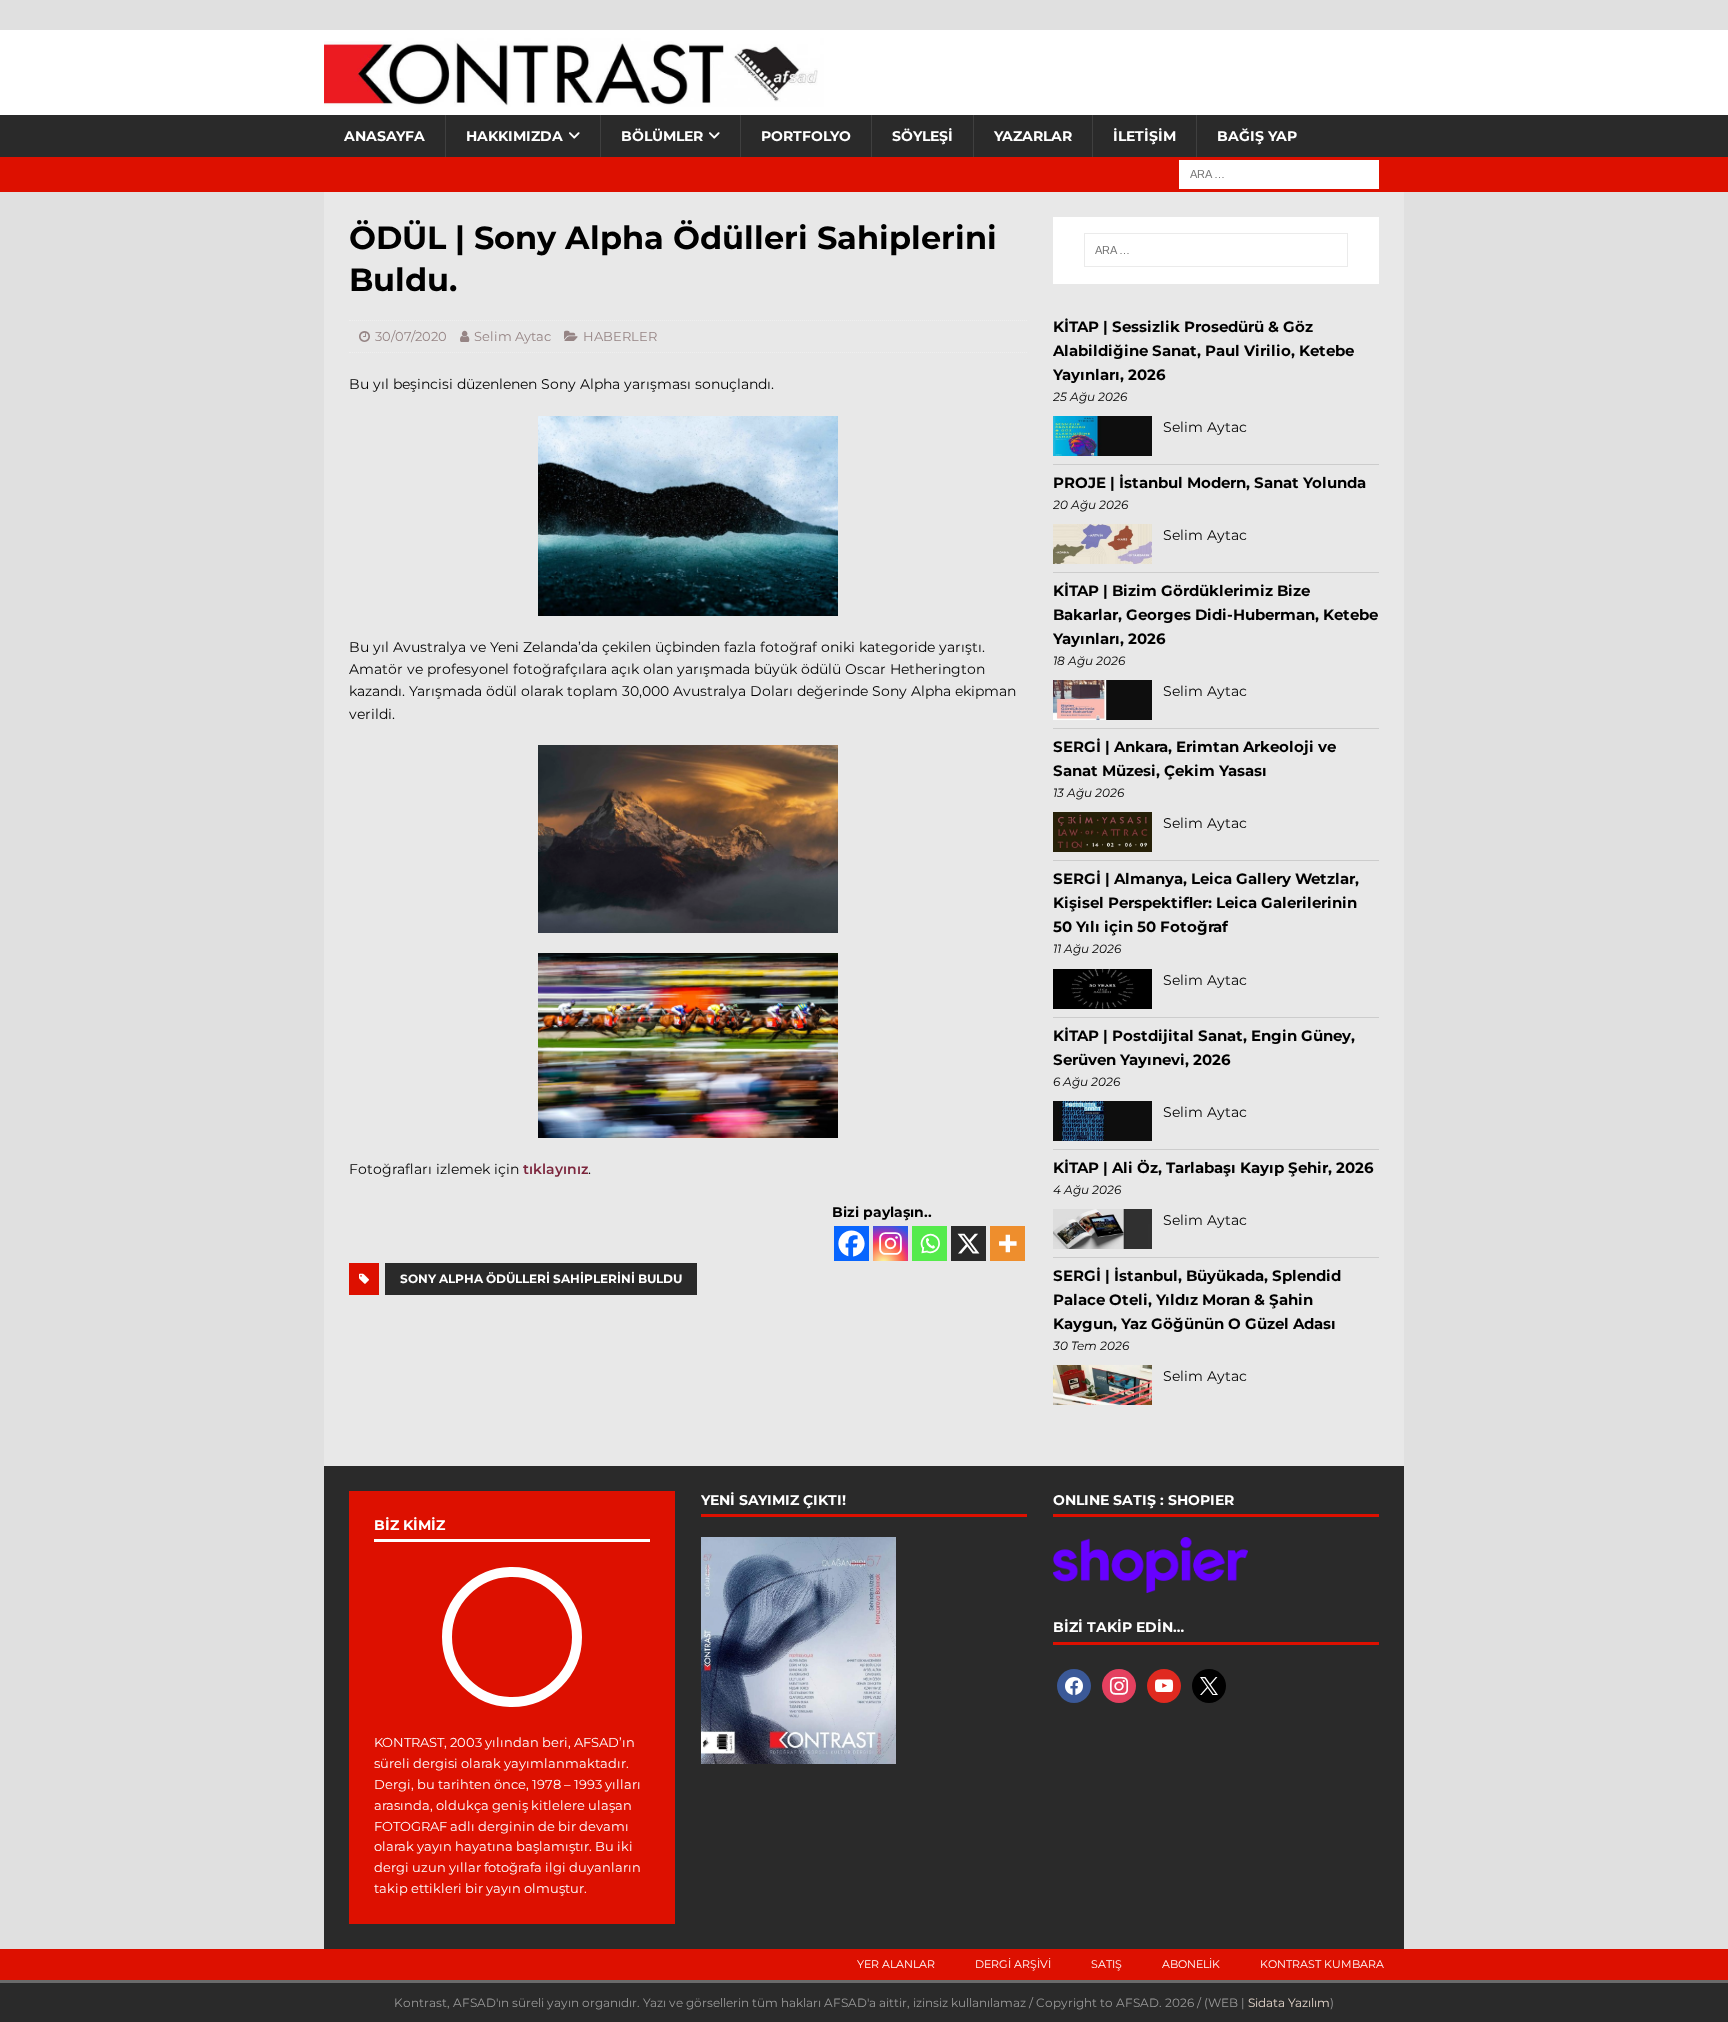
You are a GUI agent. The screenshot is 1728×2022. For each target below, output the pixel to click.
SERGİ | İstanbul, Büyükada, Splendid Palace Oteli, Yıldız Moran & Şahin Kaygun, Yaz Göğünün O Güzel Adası (1197, 1299)
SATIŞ (1106, 1964)
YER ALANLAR (896, 1964)
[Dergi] (574, 95)
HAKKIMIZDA (514, 136)
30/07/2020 (411, 336)
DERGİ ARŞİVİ (1013, 1964)
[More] (1007, 1243)
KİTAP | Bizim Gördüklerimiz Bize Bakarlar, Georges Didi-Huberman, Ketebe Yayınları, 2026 (1215, 614)
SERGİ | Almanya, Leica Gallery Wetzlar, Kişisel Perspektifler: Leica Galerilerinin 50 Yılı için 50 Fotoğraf (1206, 902)
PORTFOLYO (806, 136)
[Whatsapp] (929, 1243)
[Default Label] (1164, 1684)
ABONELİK (1191, 1964)
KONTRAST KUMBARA (1322, 1964)
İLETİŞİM (1144, 136)
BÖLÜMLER (662, 136)
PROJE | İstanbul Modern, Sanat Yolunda (1209, 482)
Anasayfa (384, 136)
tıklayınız (555, 1169)
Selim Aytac (512, 336)
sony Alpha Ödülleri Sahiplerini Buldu (541, 1278)
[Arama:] (1279, 173)
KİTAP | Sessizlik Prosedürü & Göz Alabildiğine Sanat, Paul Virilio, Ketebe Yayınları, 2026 (1203, 350)
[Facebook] (851, 1243)
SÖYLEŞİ (922, 136)
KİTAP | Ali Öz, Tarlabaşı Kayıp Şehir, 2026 (1213, 1167)
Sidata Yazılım (1289, 2002)
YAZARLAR (1033, 136)
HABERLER (620, 336)
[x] (1209, 1684)
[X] (968, 1243)
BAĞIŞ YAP (1257, 136)
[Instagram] (890, 1243)
